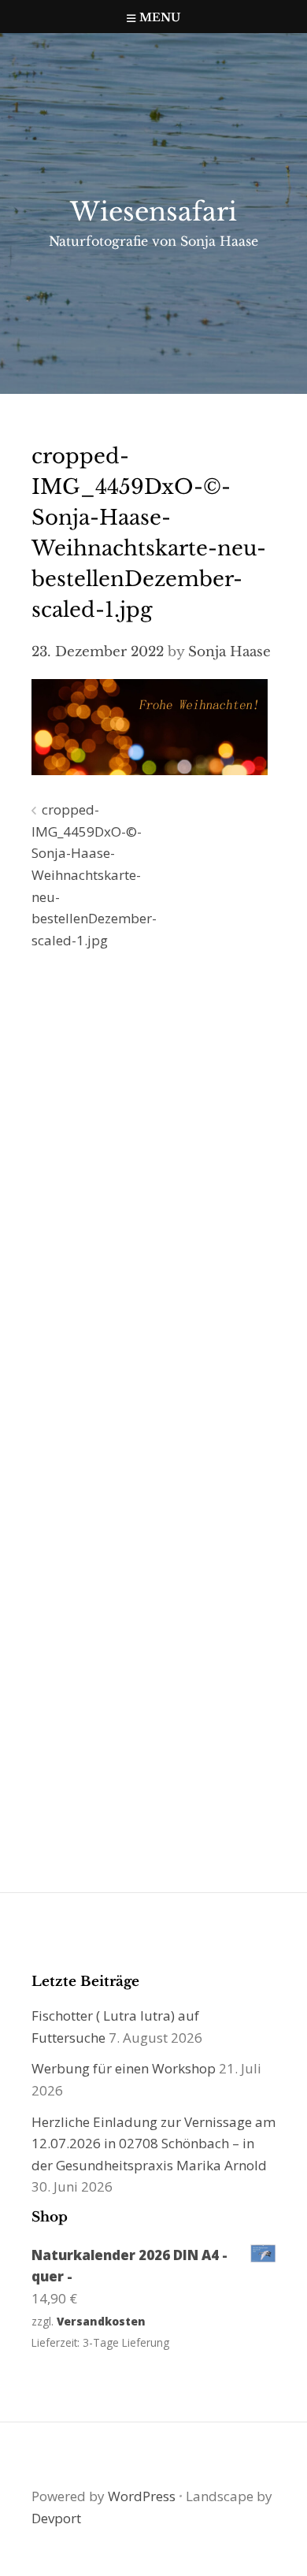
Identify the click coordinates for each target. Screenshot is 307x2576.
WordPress (142, 2496)
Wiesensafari (153, 212)
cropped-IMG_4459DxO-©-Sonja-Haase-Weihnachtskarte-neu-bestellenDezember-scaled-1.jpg (94, 875)
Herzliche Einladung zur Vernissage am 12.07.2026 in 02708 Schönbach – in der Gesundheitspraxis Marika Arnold (153, 2144)
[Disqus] (153, 1189)
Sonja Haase (229, 652)
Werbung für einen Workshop (124, 2068)
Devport (56, 2518)
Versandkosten (101, 2321)
